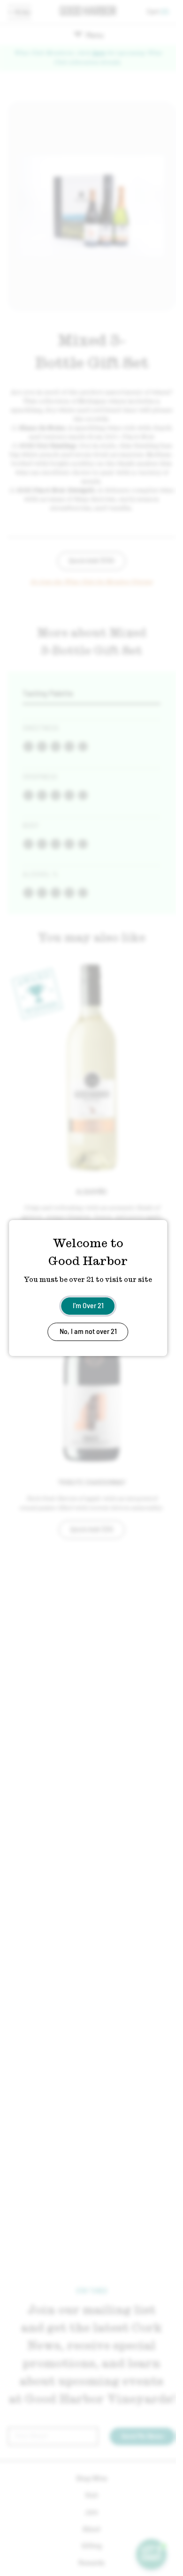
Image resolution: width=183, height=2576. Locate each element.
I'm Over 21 (88, 1305)
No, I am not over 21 (88, 1331)
